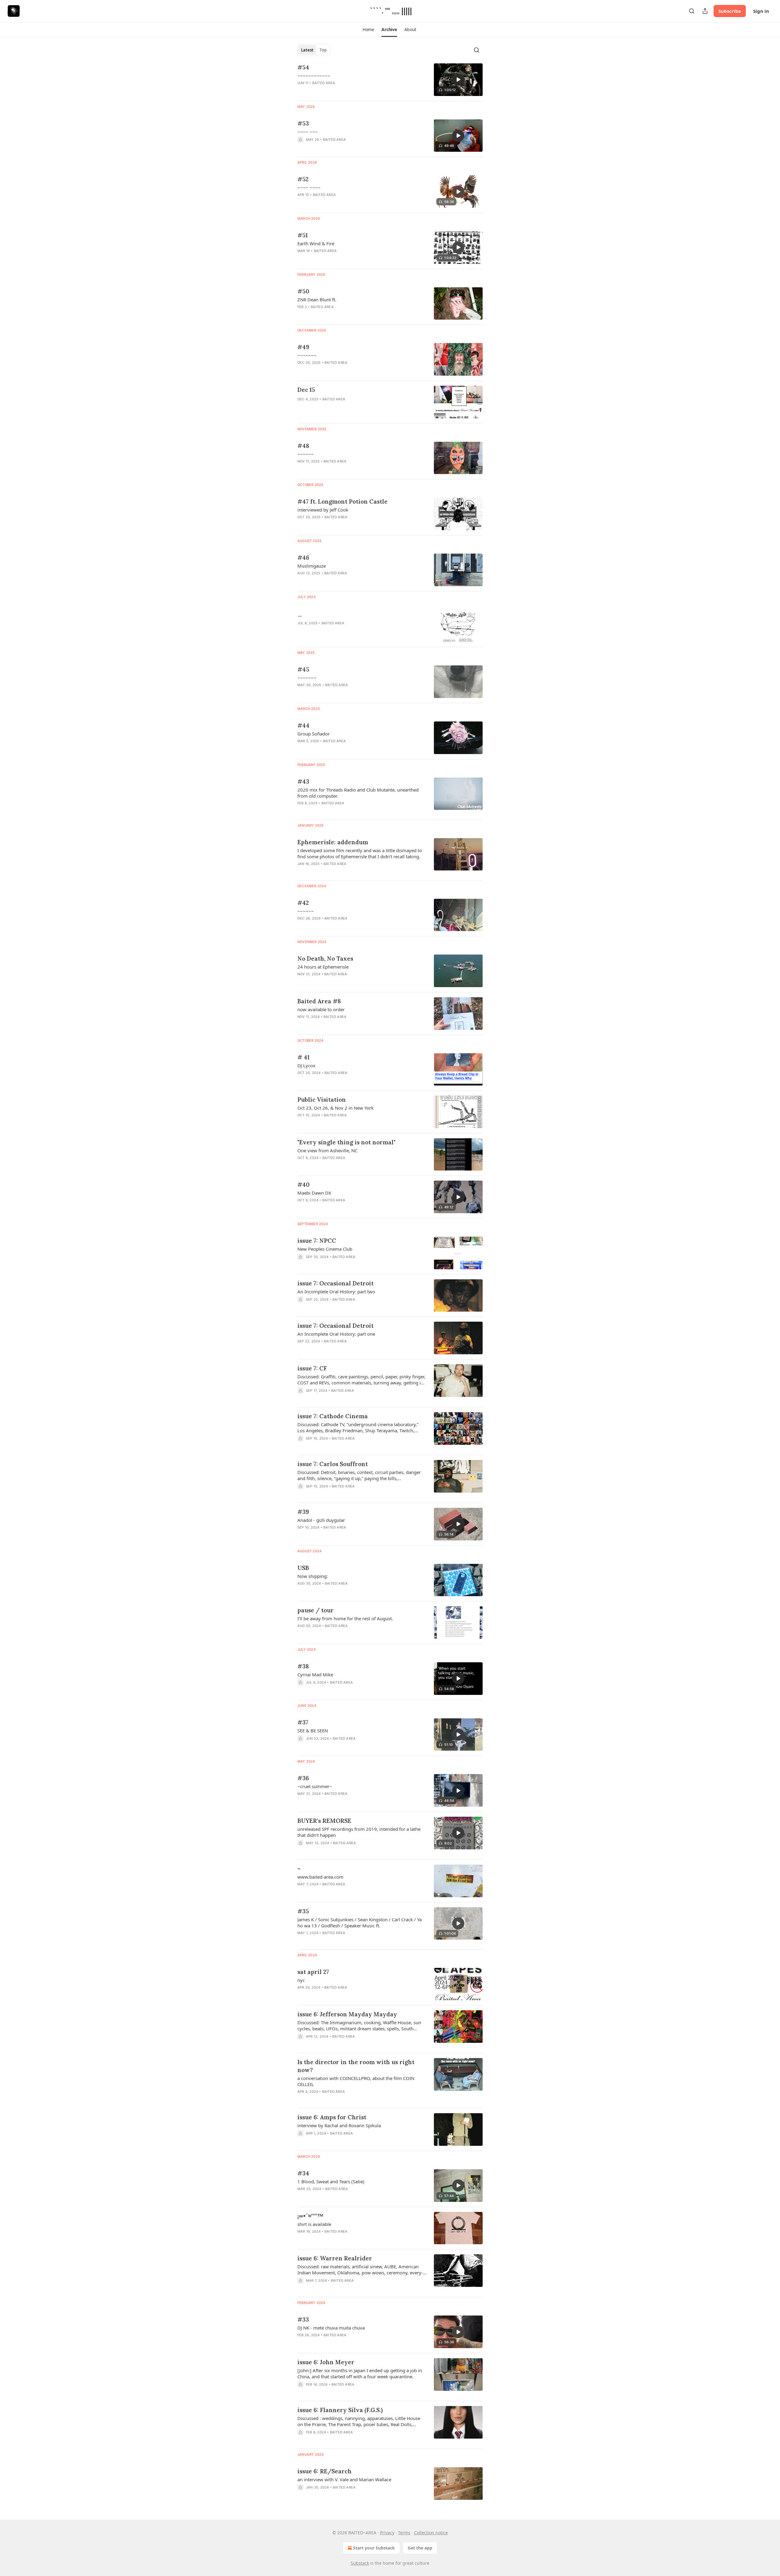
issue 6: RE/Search (324, 2471)
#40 (303, 1185)
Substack (360, 2563)
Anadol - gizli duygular (321, 1520)
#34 (303, 2173)
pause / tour (316, 1610)
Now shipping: (313, 1576)
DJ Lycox (306, 1065)
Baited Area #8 (319, 1001)
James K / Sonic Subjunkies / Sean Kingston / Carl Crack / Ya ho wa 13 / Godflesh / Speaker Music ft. (360, 1922)
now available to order (321, 1009)
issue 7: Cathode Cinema (333, 1416)
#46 (303, 558)
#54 (303, 67)
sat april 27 (313, 1972)
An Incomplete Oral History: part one (336, 1334)
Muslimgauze (312, 566)
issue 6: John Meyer (326, 2362)
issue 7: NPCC (317, 1241)
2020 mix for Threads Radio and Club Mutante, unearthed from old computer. (358, 793)
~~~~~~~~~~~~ (314, 76)
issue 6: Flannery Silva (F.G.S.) (340, 2410)
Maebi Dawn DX (314, 1193)
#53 (303, 123)
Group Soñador (314, 734)
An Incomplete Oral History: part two (336, 1292)
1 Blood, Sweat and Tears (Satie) (331, 2181)
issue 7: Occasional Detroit (335, 1283)
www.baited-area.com (320, 1877)
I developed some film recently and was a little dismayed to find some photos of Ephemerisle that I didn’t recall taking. (360, 853)
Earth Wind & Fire (316, 243)
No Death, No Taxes (325, 958)
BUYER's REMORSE (324, 1821)
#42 (303, 903)
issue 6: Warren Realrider (335, 2258)
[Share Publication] (705, 11)
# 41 (303, 1057)
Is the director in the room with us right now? (356, 2066)
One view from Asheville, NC (327, 1150)
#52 (303, 179)
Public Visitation (322, 1100)
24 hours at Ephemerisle (323, 967)
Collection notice (431, 2533)
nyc (301, 1980)
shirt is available (314, 2224)
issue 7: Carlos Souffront (333, 1464)
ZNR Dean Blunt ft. (317, 299)
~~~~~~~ (307, 355)
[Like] (301, 1025)
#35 (303, 1911)
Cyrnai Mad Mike (315, 1674)
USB (303, 1568)
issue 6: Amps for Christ (332, 2117)
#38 (303, 1666)
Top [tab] (323, 50)
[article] (390, 80)
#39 (303, 1512)
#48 (303, 446)
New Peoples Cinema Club (325, 1249)
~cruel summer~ (315, 1786)
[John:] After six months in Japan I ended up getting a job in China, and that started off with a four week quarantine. (360, 2373)
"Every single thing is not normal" (346, 1142)
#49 (303, 347)
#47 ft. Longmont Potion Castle (342, 501)
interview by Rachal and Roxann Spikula (339, 2125)
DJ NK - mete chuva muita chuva (331, 2328)
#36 (303, 1778)
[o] (458, 80)
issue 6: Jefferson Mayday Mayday (347, 2014)
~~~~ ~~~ (308, 132)
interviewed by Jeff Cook (323, 510)
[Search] (692, 11)
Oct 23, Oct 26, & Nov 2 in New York (335, 1108)
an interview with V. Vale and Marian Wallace (344, 2479)
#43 (303, 781)
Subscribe (730, 11)
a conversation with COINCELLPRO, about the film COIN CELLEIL (356, 2081)
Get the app (420, 2548)
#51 (303, 235)
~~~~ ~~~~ (309, 187)
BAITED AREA (324, 83)
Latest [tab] (307, 50)
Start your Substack (374, 2548)
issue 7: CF (312, 1368)
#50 (303, 291)
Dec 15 (306, 390)
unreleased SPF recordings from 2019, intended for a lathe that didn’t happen (359, 1832)
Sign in (761, 11)
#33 (303, 2319)
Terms (404, 2533)
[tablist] (314, 50)
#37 (303, 1722)
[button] (368, 30)
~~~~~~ (306, 454)
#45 (303, 669)
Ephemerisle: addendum (333, 842)
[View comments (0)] (344, 872)
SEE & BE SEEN (313, 1731)
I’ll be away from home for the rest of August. (345, 1618)
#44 (303, 725)
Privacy (387, 2533)
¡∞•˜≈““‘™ (310, 2216)
